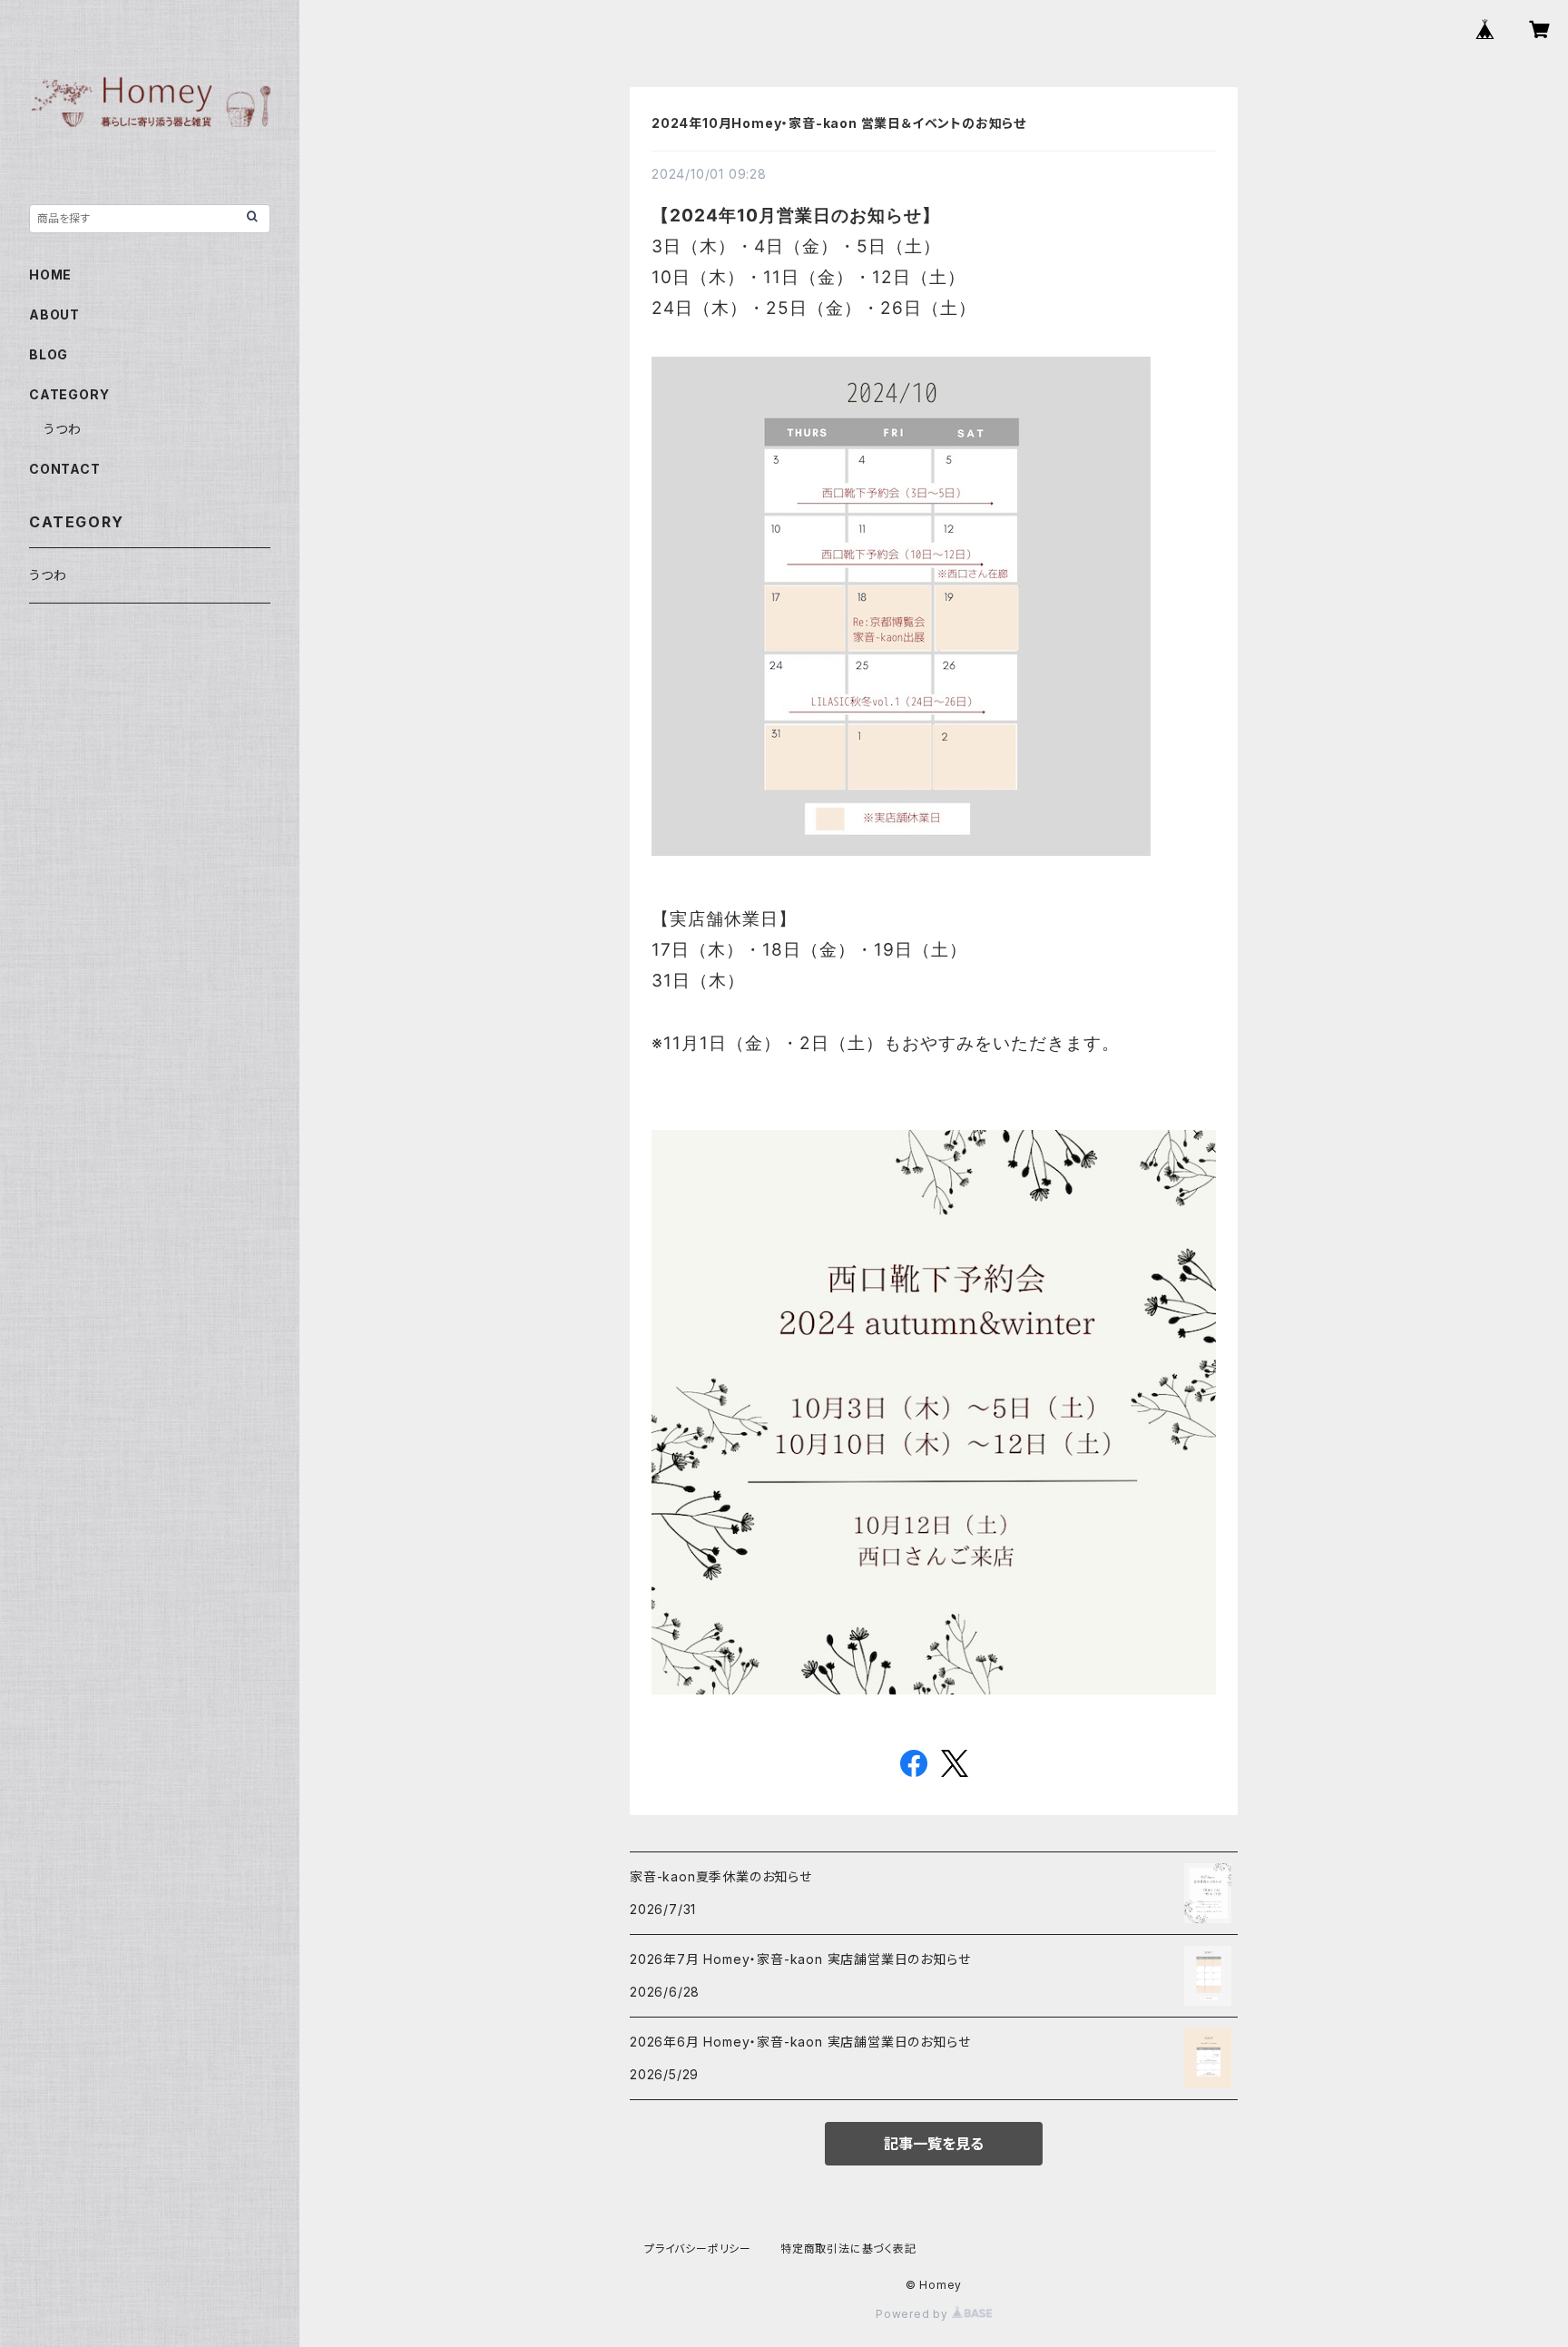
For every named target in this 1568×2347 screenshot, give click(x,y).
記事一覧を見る (934, 2144)
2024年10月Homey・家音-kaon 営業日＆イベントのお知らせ (839, 123)
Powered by (914, 2314)
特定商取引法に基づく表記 (848, 2249)
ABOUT (54, 314)
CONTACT (65, 469)
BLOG (49, 354)
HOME (50, 275)
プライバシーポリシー (698, 2249)
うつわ (62, 429)
